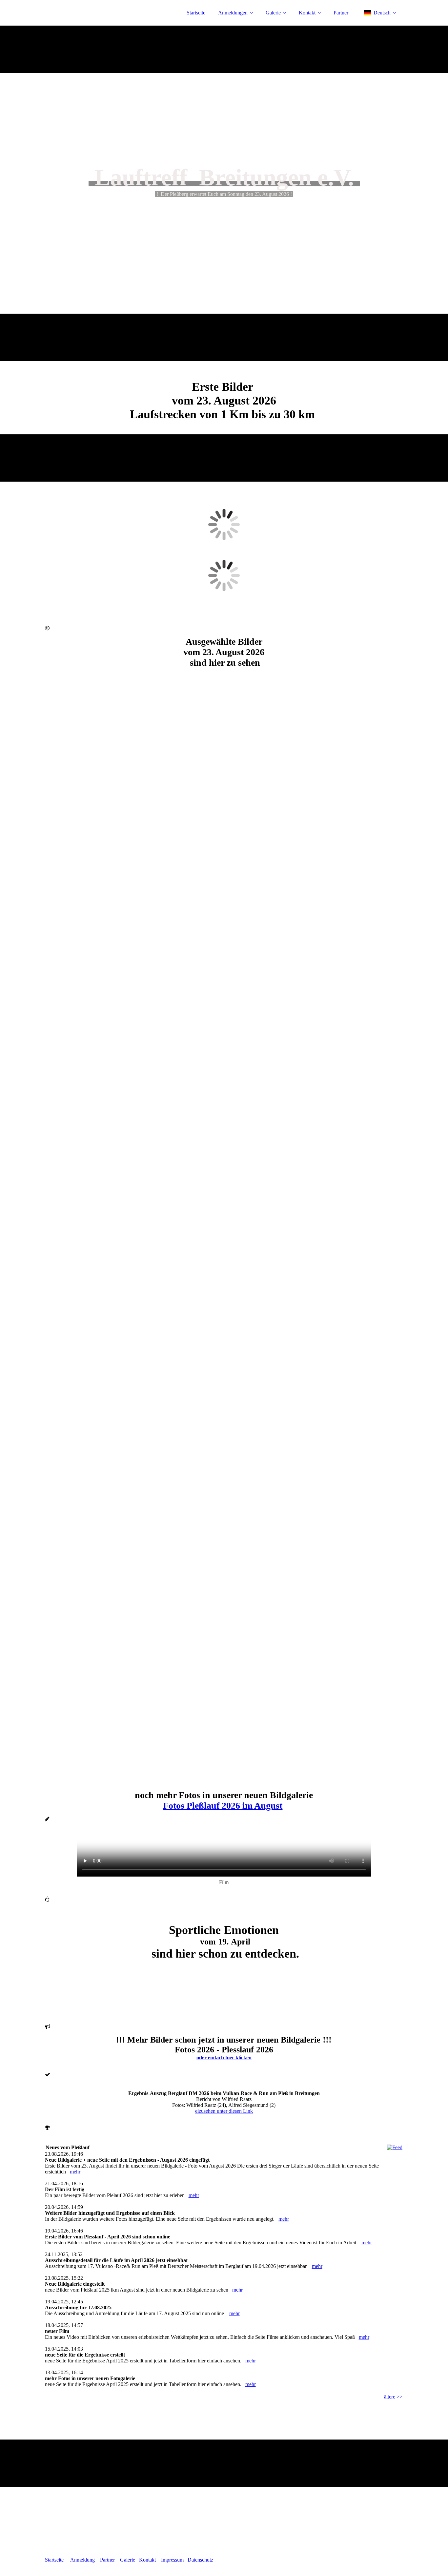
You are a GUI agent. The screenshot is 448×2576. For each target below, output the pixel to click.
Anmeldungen (233, 13)
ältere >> (393, 2397)
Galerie (273, 13)
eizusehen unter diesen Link (224, 2111)
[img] (102, 23)
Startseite (196, 13)
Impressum (172, 2560)
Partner (341, 13)
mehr (75, 2172)
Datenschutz (200, 2560)
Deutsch (382, 13)
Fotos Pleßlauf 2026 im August (223, 1806)
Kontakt (307, 13)
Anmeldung (82, 2560)
